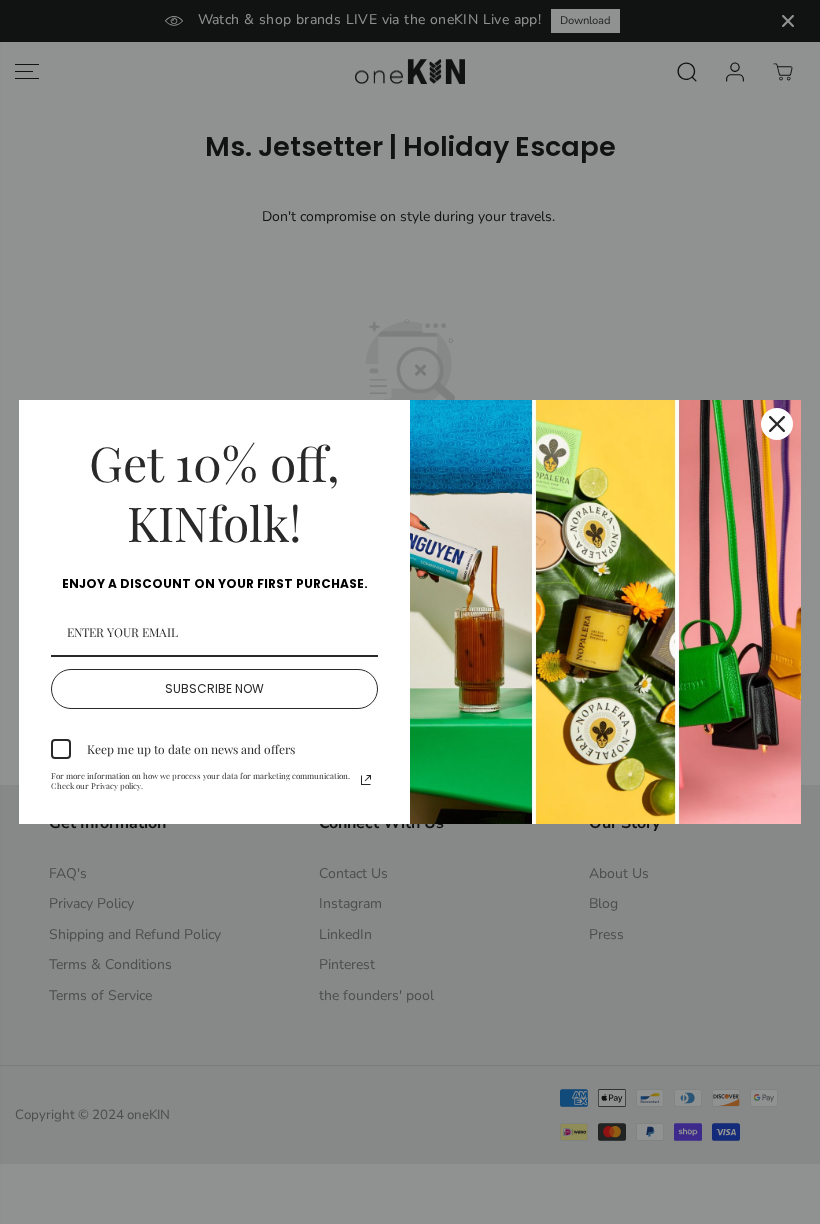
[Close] (777, 424)
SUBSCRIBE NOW (214, 688)
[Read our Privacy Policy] (366, 780)
